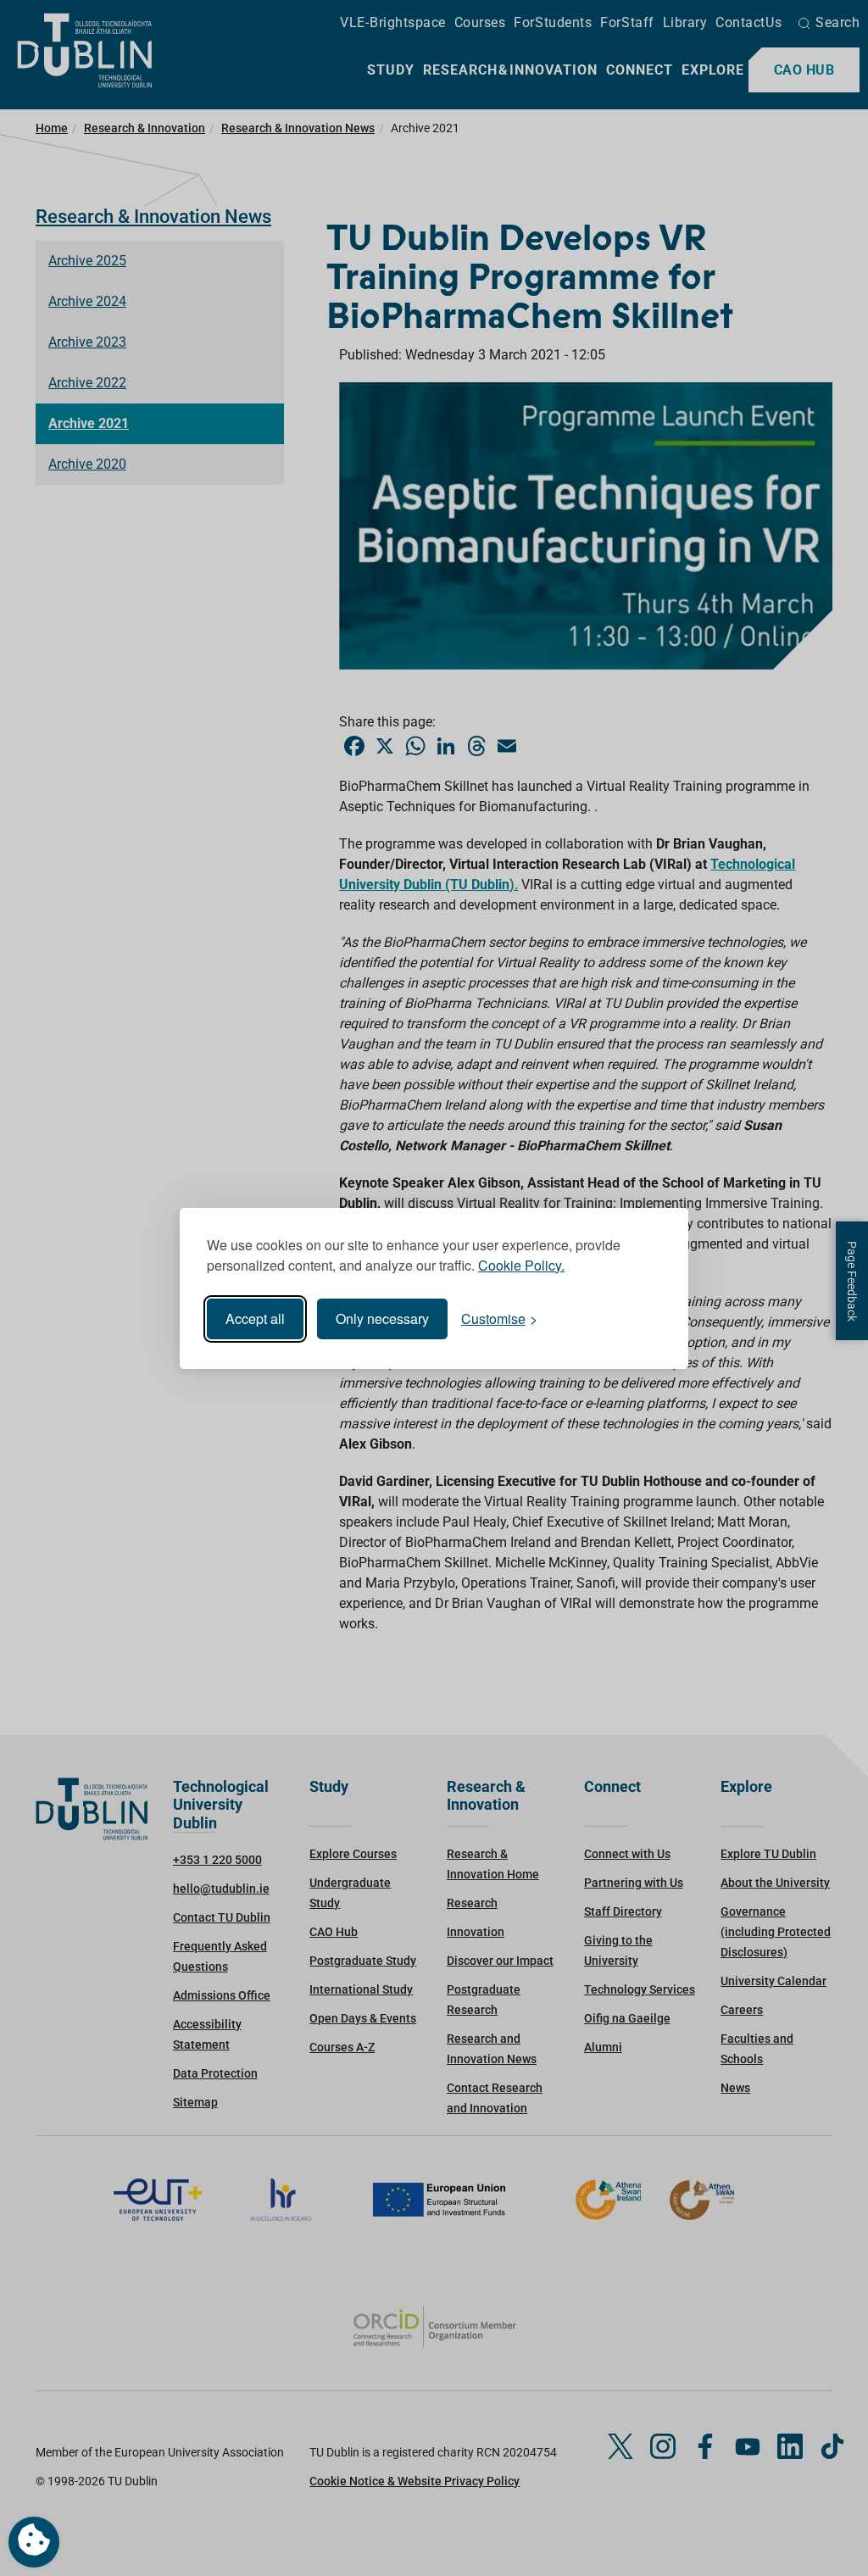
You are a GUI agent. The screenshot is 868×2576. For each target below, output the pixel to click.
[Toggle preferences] (34, 2542)
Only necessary (382, 1319)
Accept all (255, 1319)
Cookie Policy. (521, 1265)
